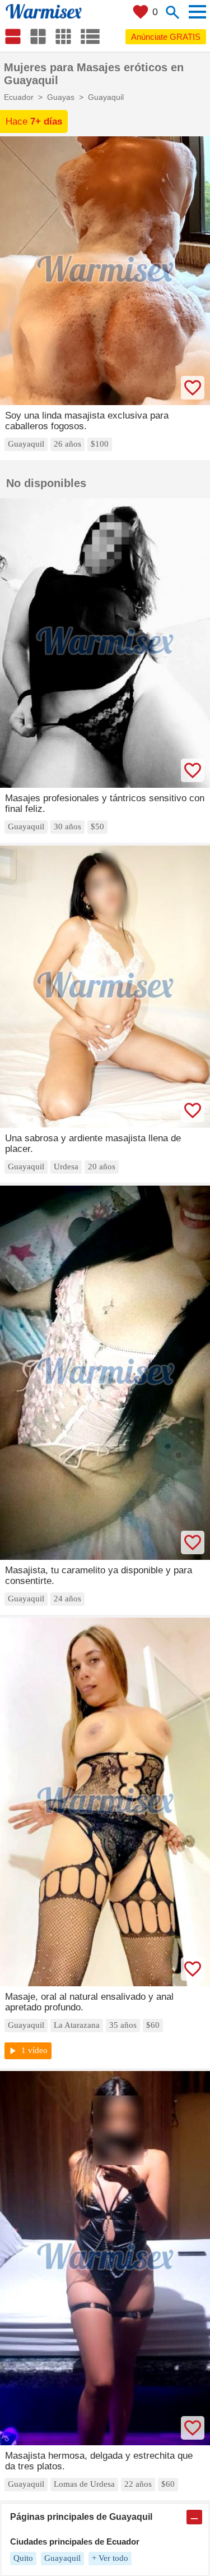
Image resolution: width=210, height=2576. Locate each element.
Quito (23, 2558)
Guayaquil (62, 2558)
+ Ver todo (110, 2558)
